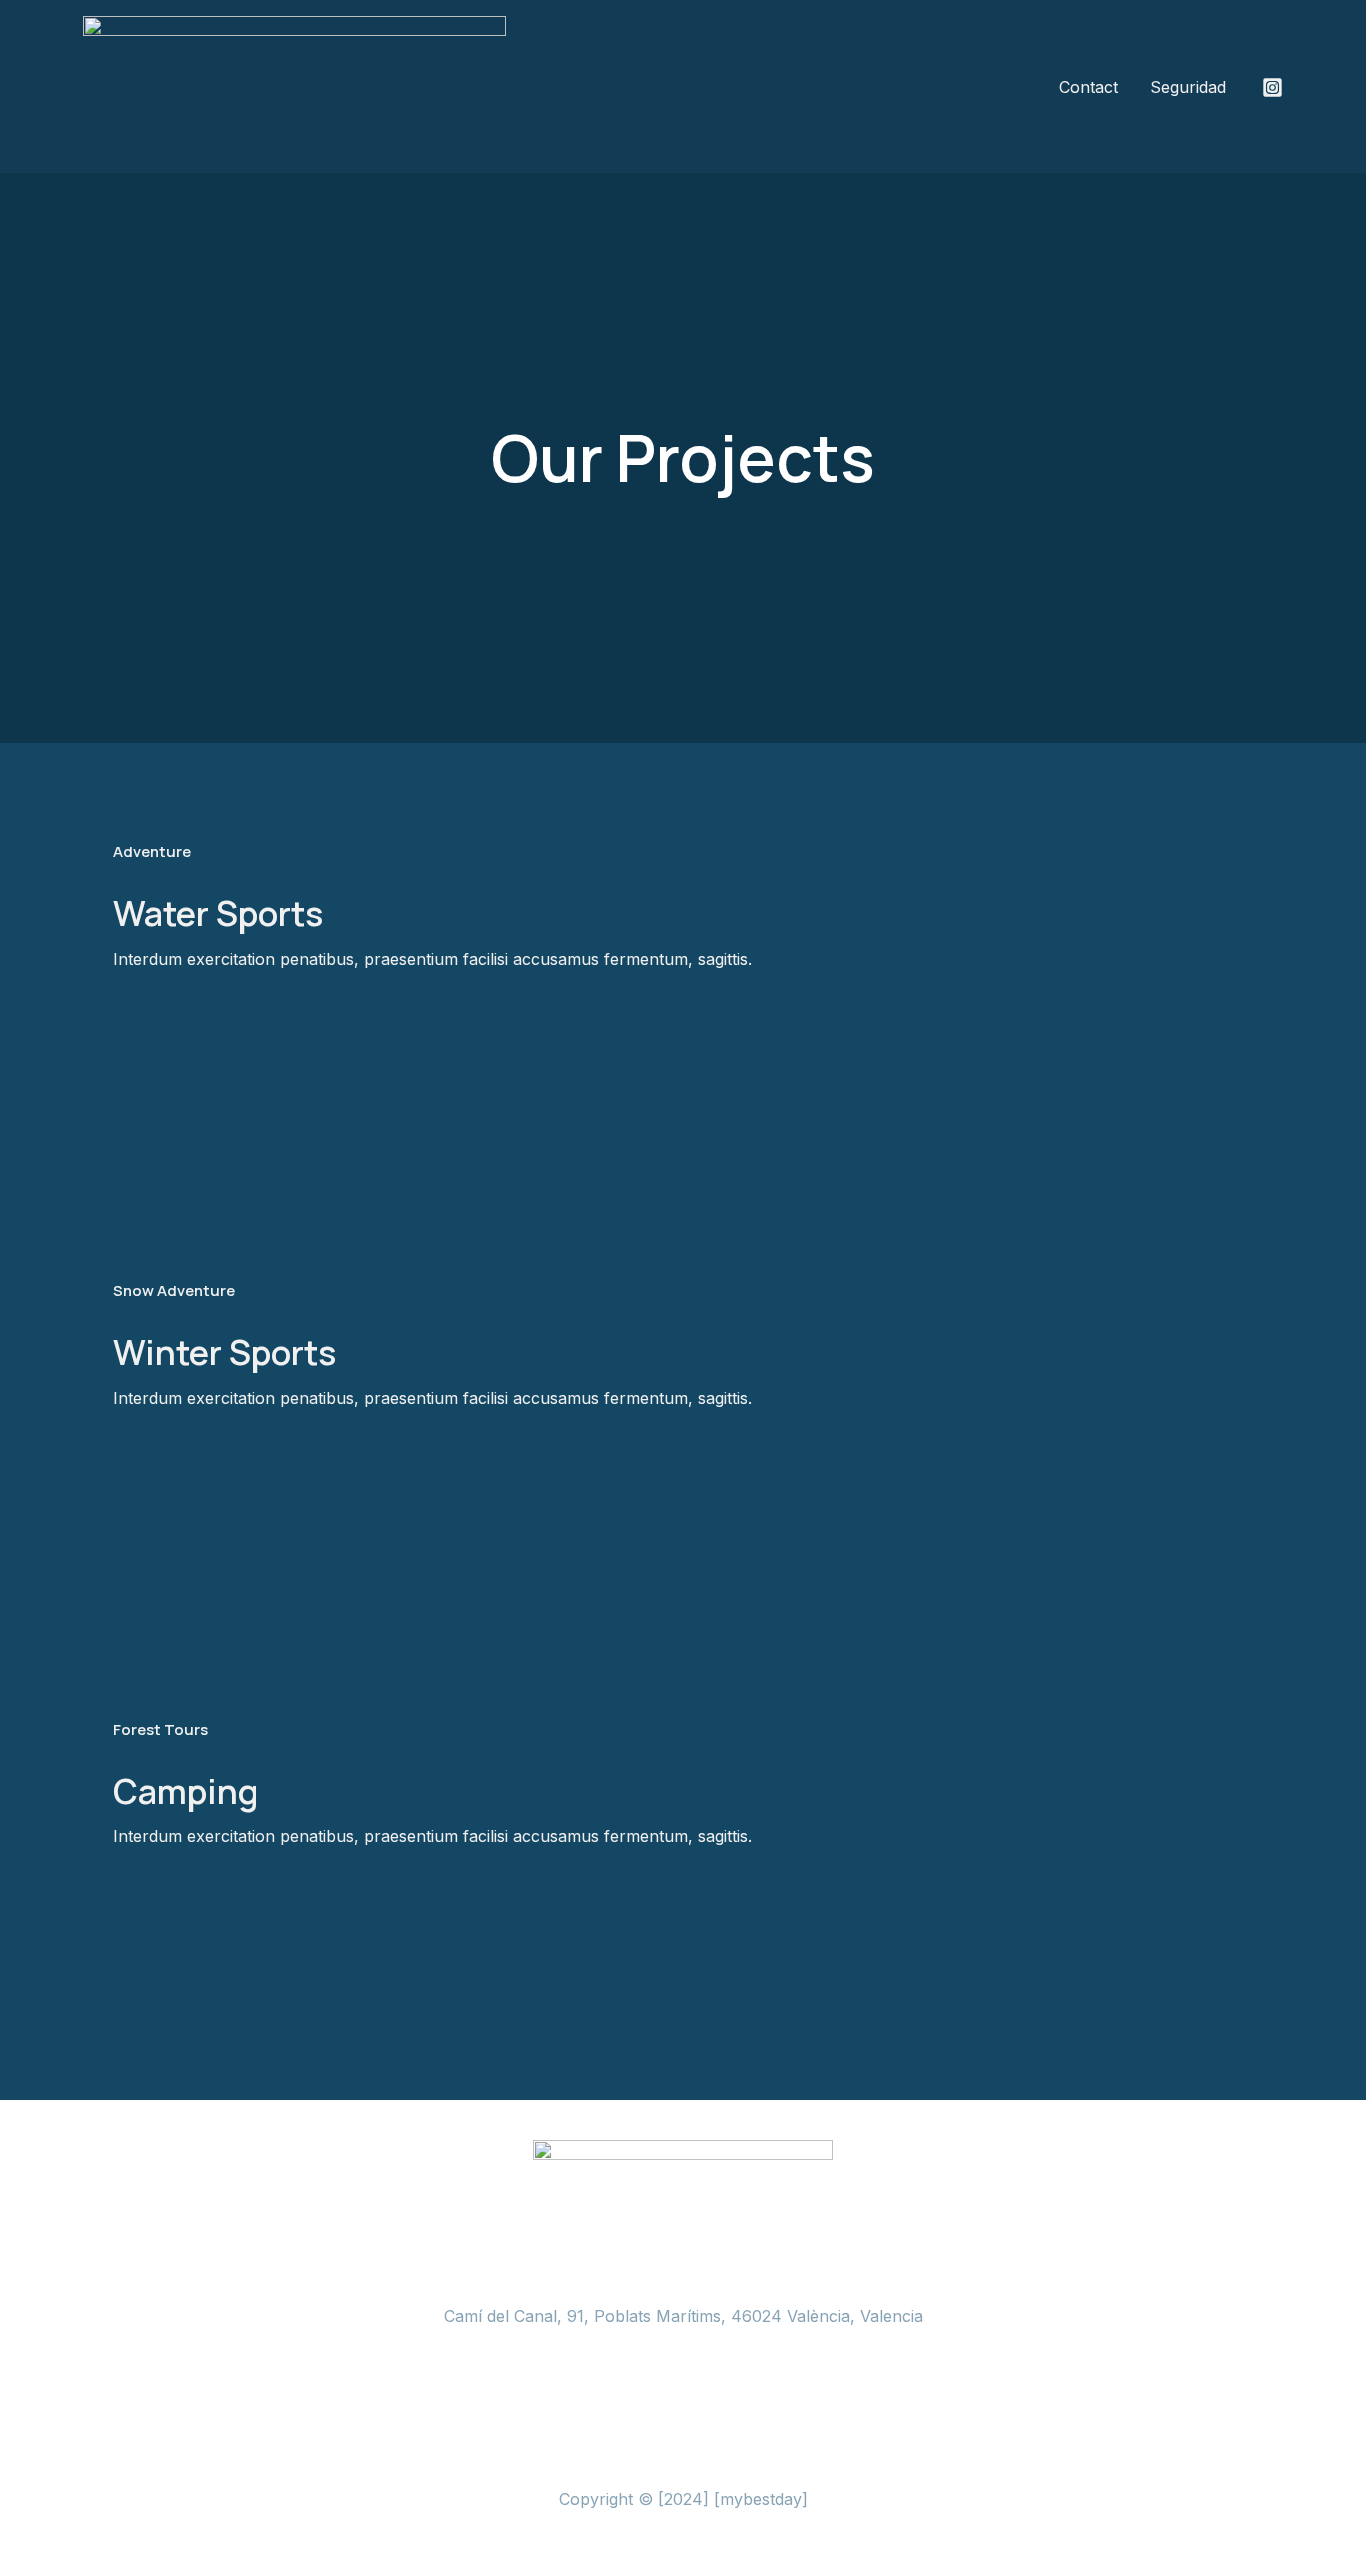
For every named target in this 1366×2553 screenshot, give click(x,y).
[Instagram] (1272, 87)
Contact (1088, 87)
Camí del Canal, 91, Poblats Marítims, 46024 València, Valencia (683, 2316)
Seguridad (1188, 87)
